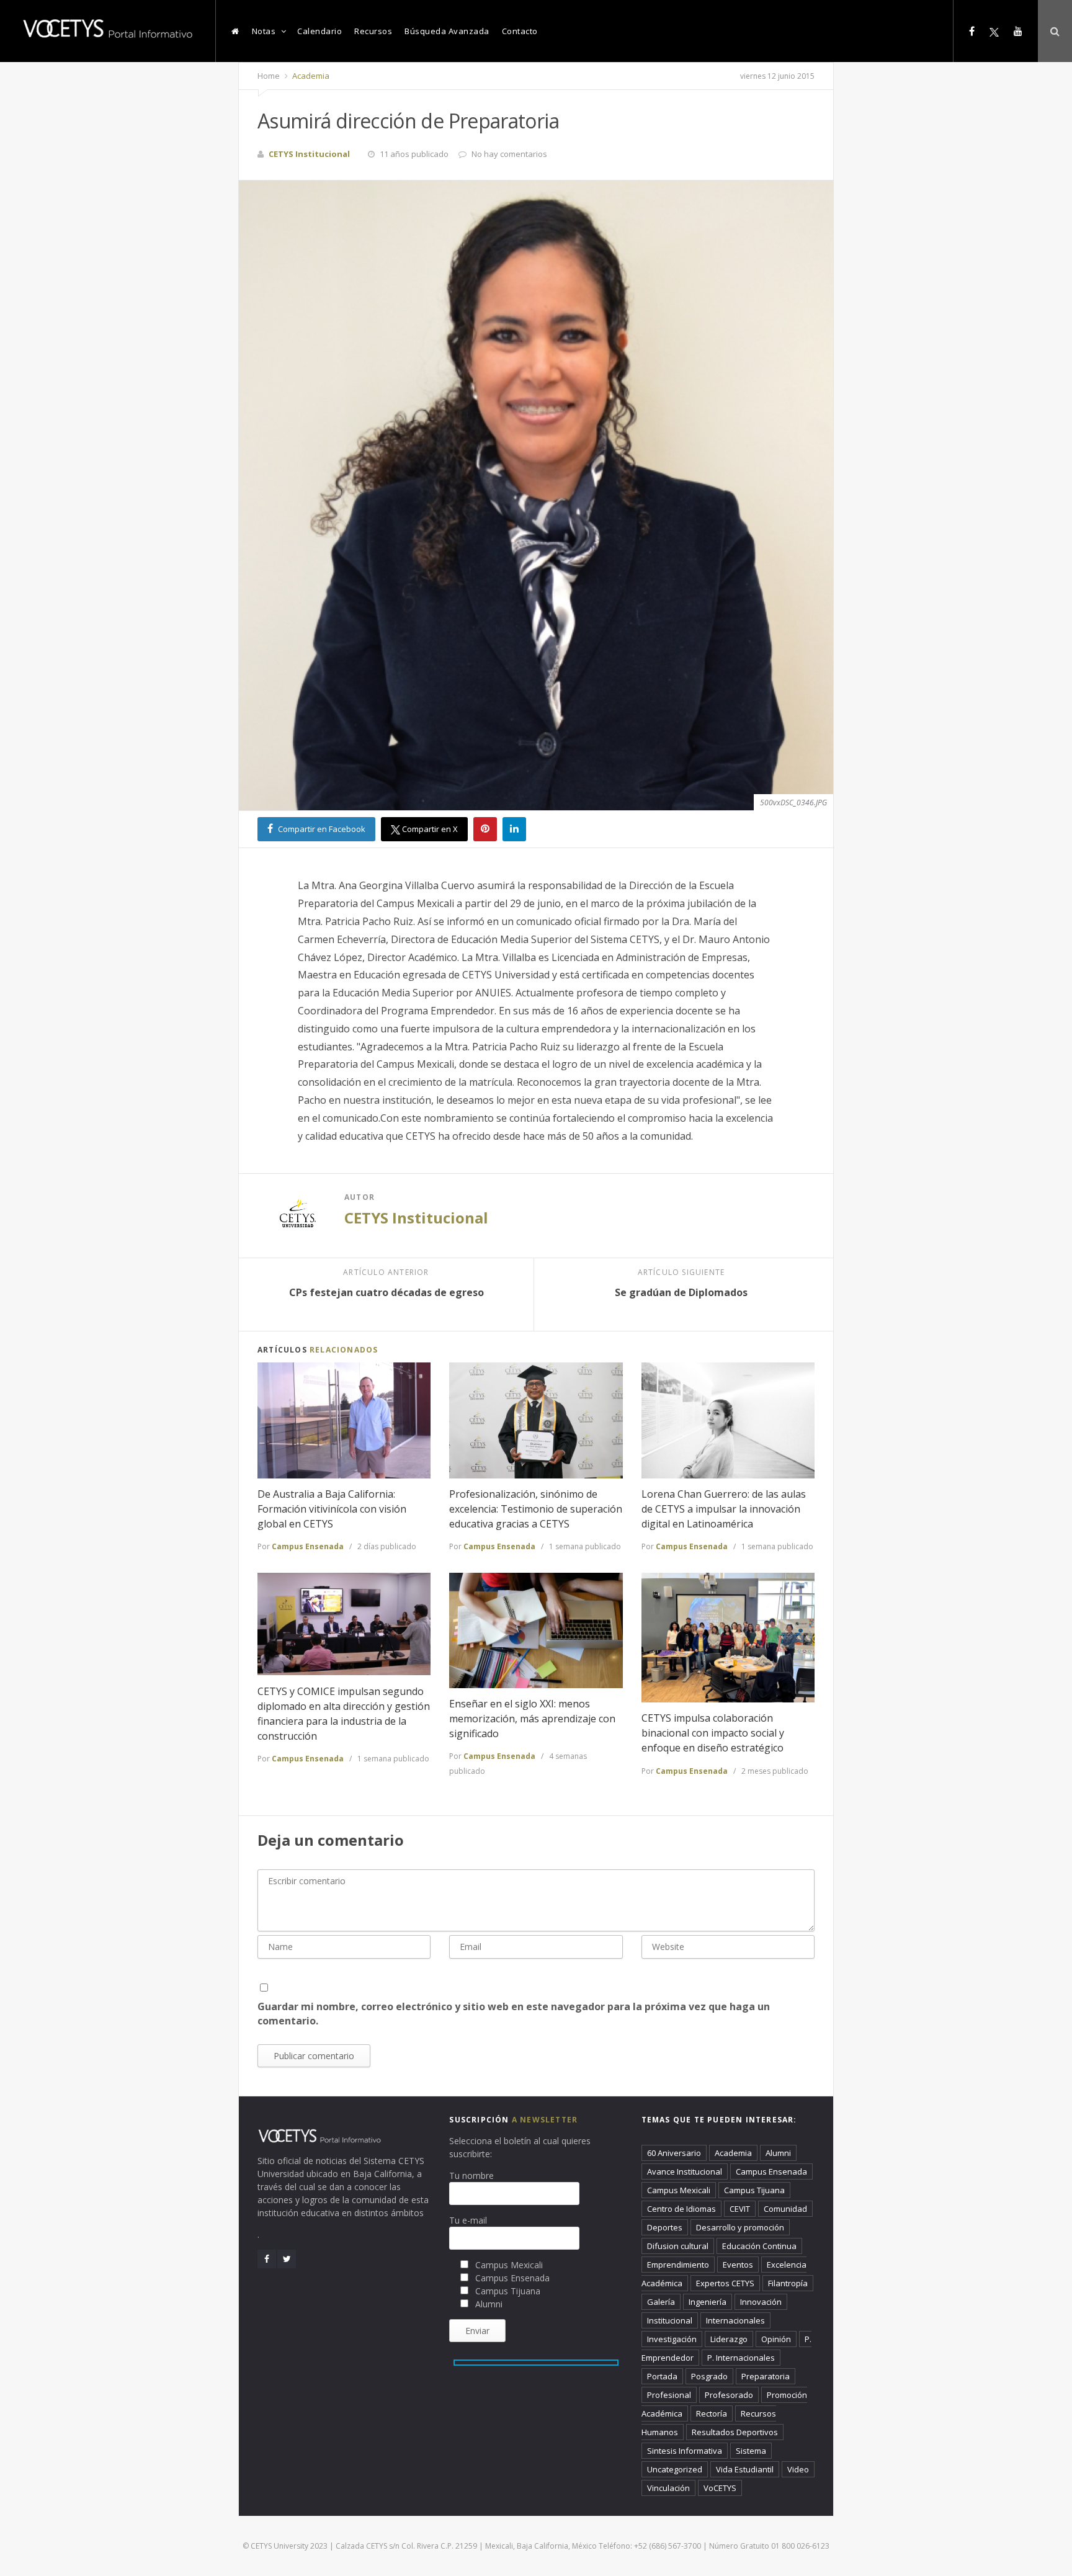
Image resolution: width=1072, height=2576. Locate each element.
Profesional (669, 2395)
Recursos (373, 31)
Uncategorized (675, 2469)
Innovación (761, 2302)
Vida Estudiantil (745, 2469)
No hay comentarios (509, 154)
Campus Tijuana (754, 2190)
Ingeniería (708, 2302)
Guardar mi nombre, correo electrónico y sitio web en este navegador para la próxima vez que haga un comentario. (514, 2014)
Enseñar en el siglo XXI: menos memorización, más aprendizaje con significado (532, 1719)
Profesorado (729, 2395)
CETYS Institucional (416, 1218)
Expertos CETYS (725, 2283)
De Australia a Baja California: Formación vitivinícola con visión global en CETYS (332, 1509)
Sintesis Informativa (685, 2451)
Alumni (778, 2153)
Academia (310, 76)
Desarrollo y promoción (740, 2227)
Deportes (665, 2227)
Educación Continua (759, 2246)
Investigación (672, 2339)
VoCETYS (720, 2488)
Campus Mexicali (679, 2190)
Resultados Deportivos (735, 2432)
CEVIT (740, 2209)
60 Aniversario (674, 2153)
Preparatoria (766, 2376)
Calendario (319, 31)
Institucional (670, 2320)
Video (798, 2469)
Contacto (520, 31)
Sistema (751, 2451)
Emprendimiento (678, 2265)
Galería (661, 2302)
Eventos (738, 2265)
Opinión (776, 2339)
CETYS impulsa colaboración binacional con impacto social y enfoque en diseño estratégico (713, 1733)
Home (269, 76)
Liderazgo (729, 2339)
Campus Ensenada (308, 1546)
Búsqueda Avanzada (447, 31)
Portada (662, 2376)
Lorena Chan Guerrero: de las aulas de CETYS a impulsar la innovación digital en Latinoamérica (724, 1509)
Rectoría (712, 2413)
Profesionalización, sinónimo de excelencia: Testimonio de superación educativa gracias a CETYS (536, 1509)
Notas (264, 31)
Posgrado (709, 2376)
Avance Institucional (685, 2171)
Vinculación (668, 2488)
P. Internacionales (741, 2358)
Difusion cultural (678, 2246)
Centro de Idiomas (681, 2209)
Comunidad (785, 2209)
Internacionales (735, 2320)
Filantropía (788, 2283)
